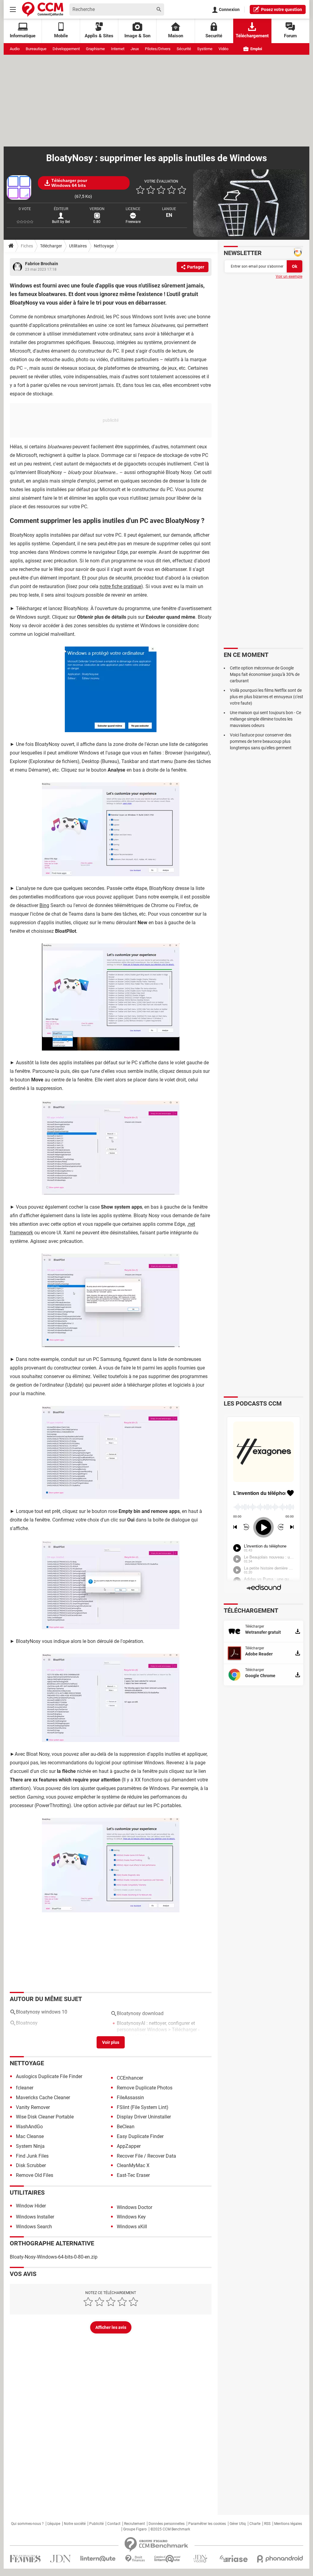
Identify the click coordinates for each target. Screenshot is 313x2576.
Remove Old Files (35, 2175)
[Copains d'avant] (168, 2559)
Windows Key (131, 2217)
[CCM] (43, 9)
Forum (290, 36)
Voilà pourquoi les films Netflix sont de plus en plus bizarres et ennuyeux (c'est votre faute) (267, 697)
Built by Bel (61, 222)
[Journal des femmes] (25, 2559)
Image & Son (137, 36)
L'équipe (54, 2524)
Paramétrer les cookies (207, 2524)
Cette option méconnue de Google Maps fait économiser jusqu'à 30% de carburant (265, 674)
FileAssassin (130, 2098)
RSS (267, 2524)
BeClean (126, 2127)
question (282, 9)
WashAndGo (29, 2127)
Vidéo (223, 49)
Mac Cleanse (30, 2136)
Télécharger (51, 246)
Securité (214, 36)
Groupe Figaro (135, 2529)
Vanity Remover (33, 2107)
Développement (66, 49)
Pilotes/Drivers (158, 49)
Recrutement (134, 2524)
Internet (118, 49)
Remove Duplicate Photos (145, 2088)
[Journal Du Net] (60, 2559)
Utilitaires (78, 246)
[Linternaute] (98, 2559)
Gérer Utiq (238, 2524)
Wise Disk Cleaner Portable (45, 2117)
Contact (114, 2524)
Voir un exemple (289, 276)
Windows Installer (35, 2217)
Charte (255, 2524)
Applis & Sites (99, 36)
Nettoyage (104, 246)
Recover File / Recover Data (146, 2156)
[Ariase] (234, 2559)
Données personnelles (167, 2524)
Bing (44, 905)
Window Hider (31, 2206)
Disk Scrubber (31, 2165)
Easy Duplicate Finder (140, 2136)
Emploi (256, 49)
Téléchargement (252, 36)
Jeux (135, 49)
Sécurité (184, 49)
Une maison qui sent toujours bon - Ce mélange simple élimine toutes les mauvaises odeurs (265, 719)
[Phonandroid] (280, 2559)
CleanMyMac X (133, 2165)
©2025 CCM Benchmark (170, 2529)
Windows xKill (132, 2227)
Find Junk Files (32, 2156)
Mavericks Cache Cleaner (43, 2098)
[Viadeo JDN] (200, 2559)
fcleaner (25, 2088)
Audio (15, 49)
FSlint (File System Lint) (143, 2107)
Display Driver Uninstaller (144, 2117)
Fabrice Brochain (42, 264)
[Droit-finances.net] (135, 2559)
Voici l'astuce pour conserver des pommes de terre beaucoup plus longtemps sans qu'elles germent (261, 741)
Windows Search (34, 2227)
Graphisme (95, 49)
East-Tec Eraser (133, 2175)
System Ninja (30, 2146)
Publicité (96, 2524)
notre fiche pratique (120, 586)
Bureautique (36, 49)
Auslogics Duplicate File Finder (49, 2076)
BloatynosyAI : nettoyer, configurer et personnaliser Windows (156, 2026)
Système (205, 49)
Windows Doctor (134, 2207)
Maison (176, 36)
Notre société (75, 2524)
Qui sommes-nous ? (27, 2524)
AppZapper (129, 2146)
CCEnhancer (130, 2078)
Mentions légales (288, 2524)
